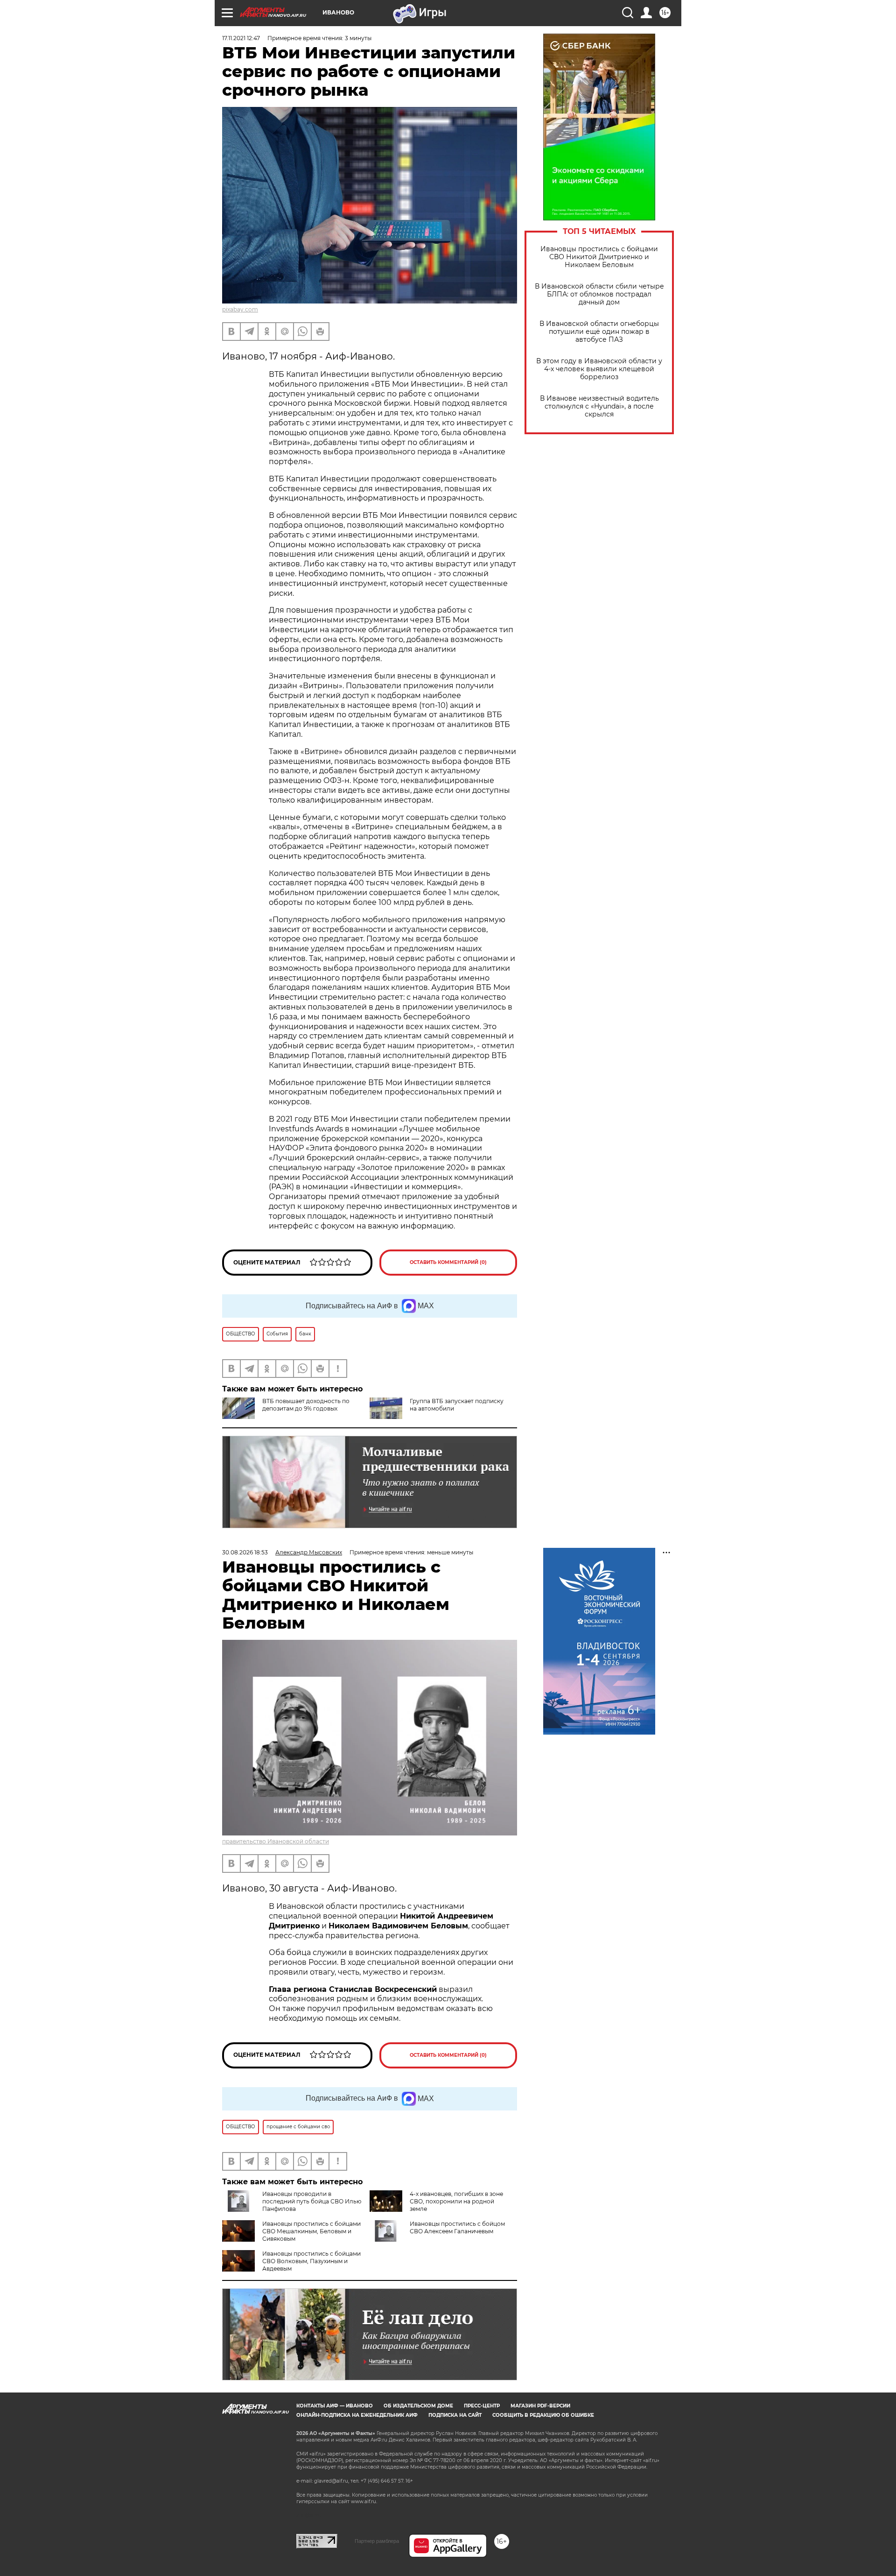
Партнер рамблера (377, 2541)
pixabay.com (240, 309)
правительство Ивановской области (276, 1841)
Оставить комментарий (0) (448, 1262)
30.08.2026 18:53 (245, 1552)
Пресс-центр (482, 2406)
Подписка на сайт (455, 2415)
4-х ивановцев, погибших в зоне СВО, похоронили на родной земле (456, 2201)
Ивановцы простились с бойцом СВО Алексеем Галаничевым (457, 2227)
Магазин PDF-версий (540, 2406)
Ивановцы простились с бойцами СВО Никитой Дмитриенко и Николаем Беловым (599, 257)
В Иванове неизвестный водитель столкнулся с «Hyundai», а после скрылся (599, 406)
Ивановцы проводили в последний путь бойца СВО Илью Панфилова (312, 2201)
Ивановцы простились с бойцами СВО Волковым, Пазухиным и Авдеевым (311, 2261)
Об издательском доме (418, 2406)
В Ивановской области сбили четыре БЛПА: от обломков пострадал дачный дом (599, 294)
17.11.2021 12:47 (241, 38)
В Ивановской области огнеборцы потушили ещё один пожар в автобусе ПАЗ (599, 332)
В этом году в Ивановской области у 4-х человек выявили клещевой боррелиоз (599, 369)
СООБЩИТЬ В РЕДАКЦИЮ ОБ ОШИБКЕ (543, 2415)
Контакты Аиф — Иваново (335, 2406)
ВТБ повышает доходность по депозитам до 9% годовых (306, 1405)
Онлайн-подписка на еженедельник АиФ (357, 2415)
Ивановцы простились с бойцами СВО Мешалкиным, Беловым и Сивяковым (311, 2231)
